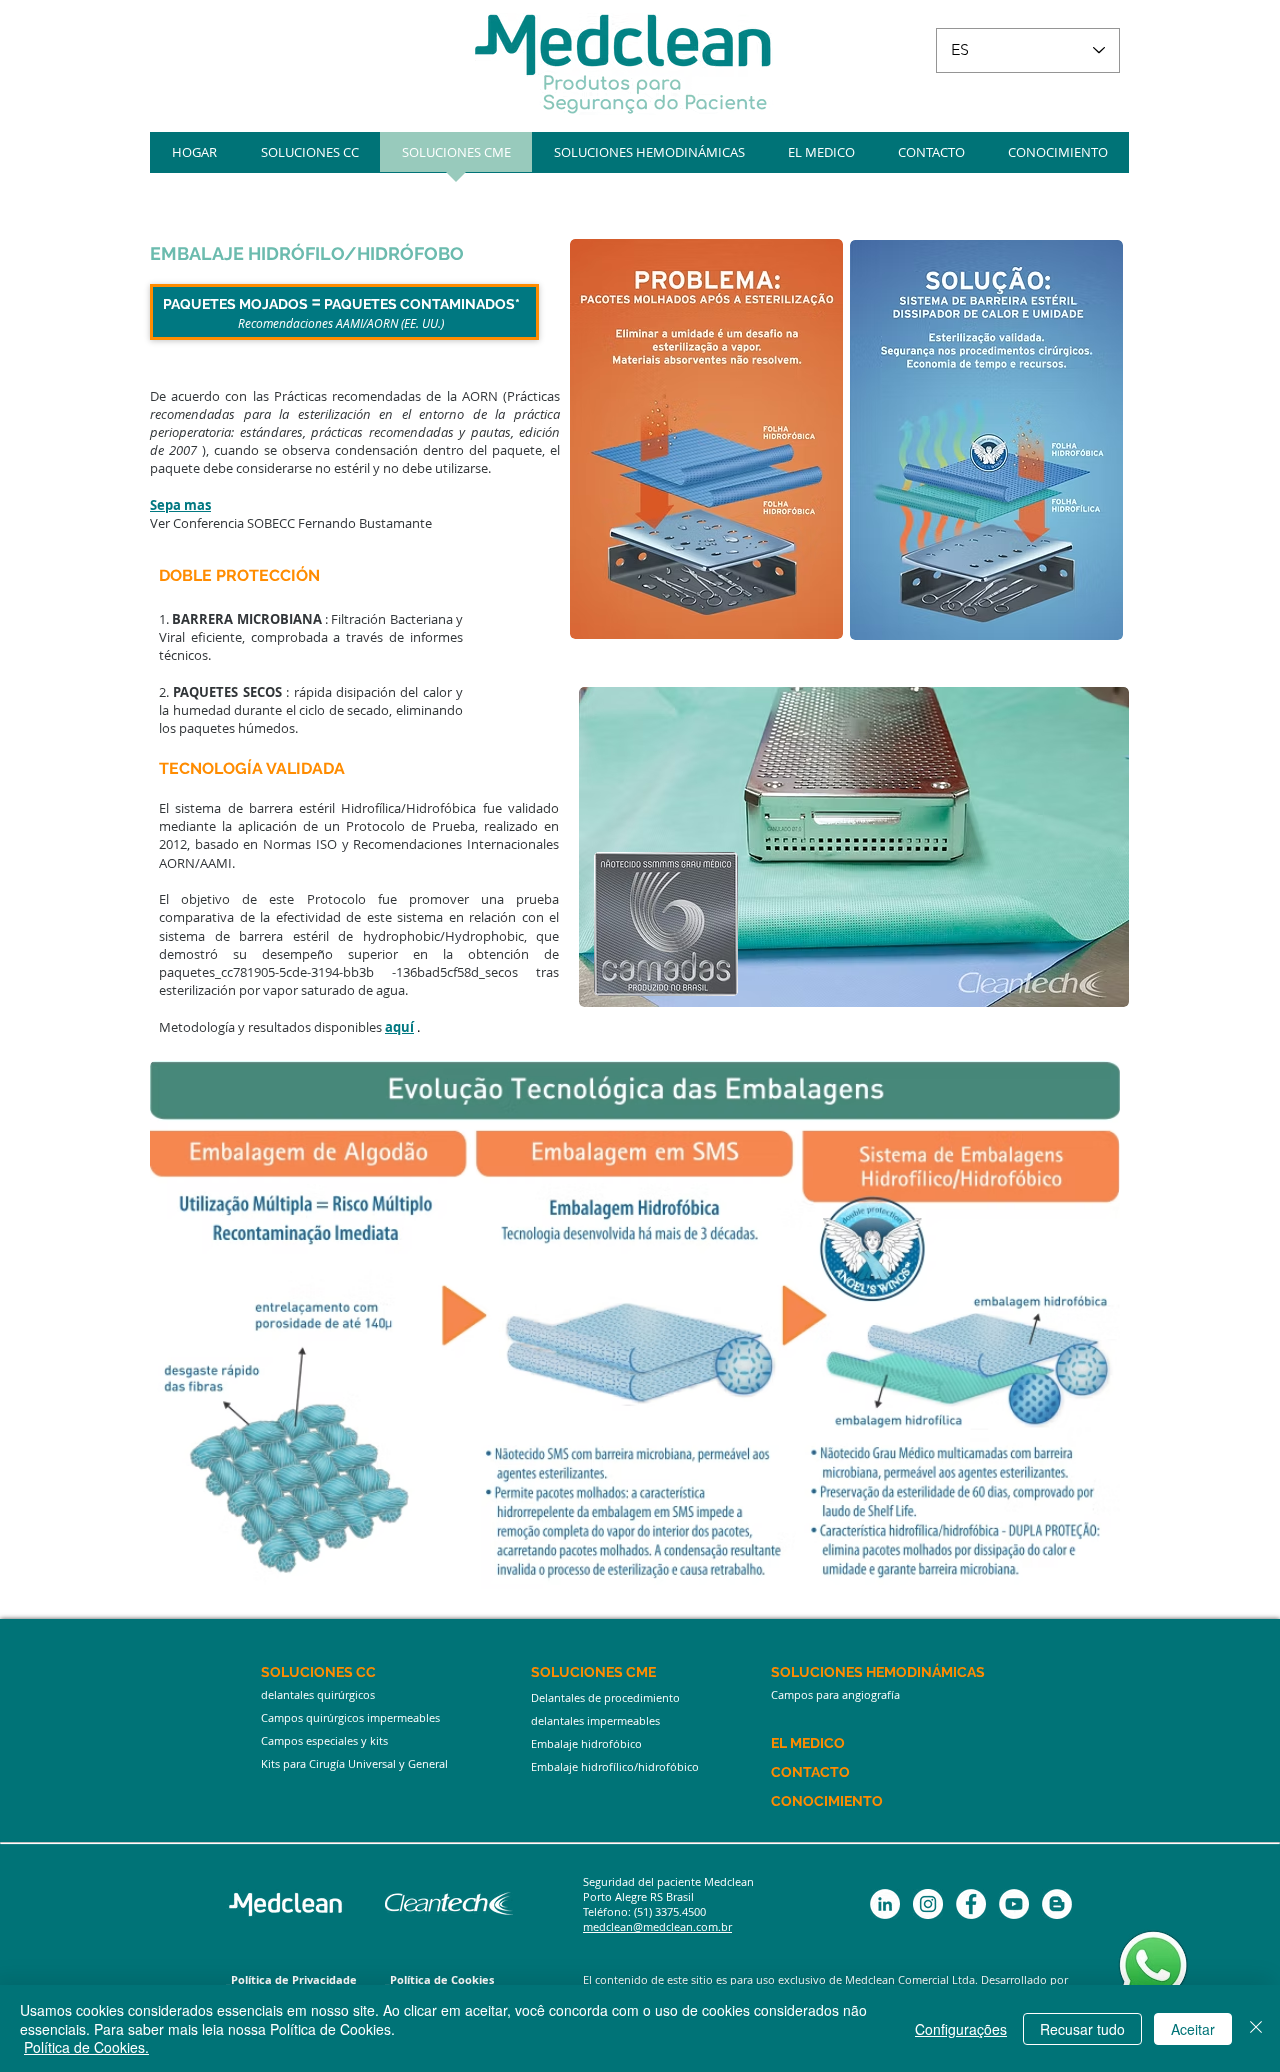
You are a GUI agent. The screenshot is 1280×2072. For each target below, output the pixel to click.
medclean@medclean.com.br (657, 1926)
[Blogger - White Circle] (1057, 1904)
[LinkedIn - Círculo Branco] (885, 1904)
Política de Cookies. (86, 2047)
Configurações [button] (961, 2029)
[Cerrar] (1256, 2028)
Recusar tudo (1082, 2029)
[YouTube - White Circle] (1014, 1904)
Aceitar (1193, 2029)
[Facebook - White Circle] (971, 1904)
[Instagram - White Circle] (928, 1904)
